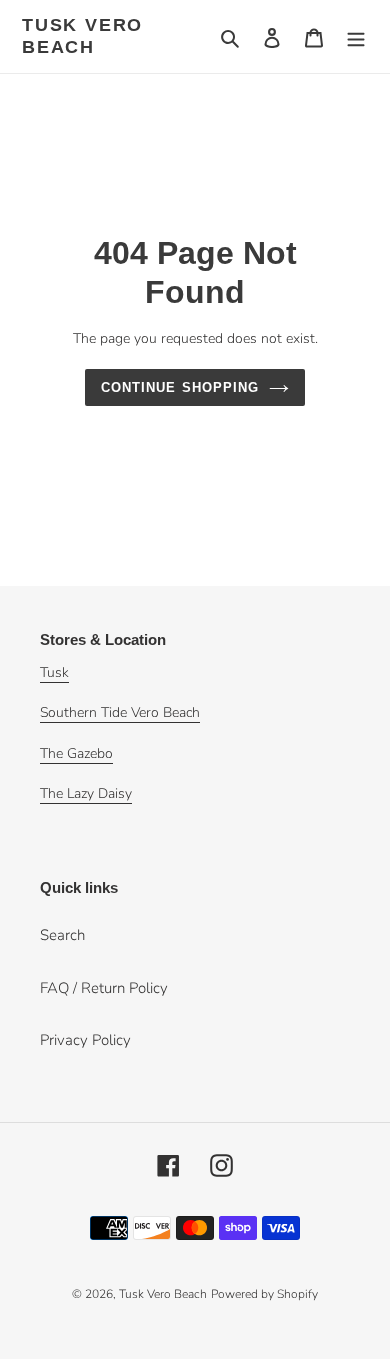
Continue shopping (180, 387)
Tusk (54, 672)
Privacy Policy (85, 1040)
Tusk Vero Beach (82, 36)
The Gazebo (76, 753)
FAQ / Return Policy (104, 988)
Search (62, 935)
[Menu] (356, 36)
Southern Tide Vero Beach (120, 712)
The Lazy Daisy (86, 793)
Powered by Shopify (264, 1294)
